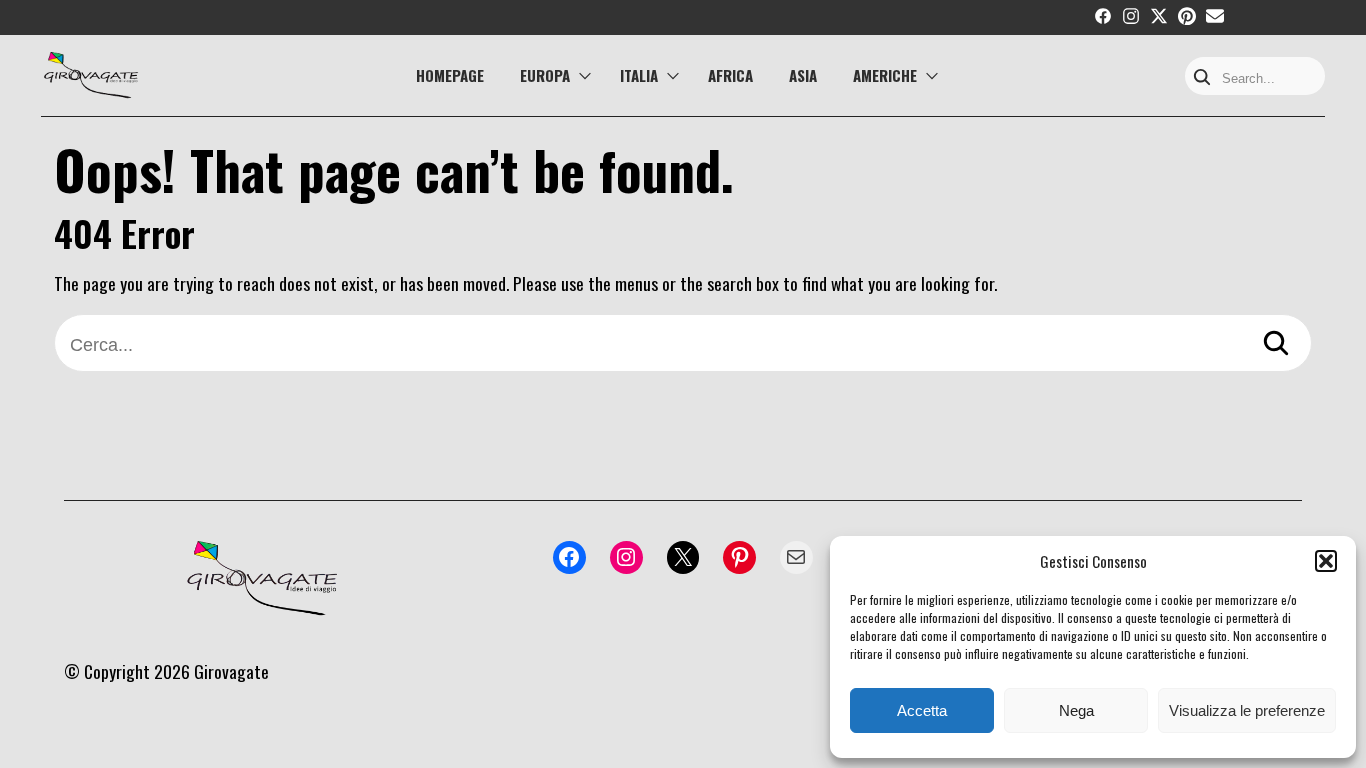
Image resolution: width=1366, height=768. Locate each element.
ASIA (803, 75)
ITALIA (639, 75)
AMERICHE (885, 75)
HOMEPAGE (450, 75)
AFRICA (730, 75)
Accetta (922, 710)
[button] (1326, 561)
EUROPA (545, 75)
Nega (1076, 710)
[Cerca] (1276, 345)
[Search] (1202, 78)
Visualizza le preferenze (1247, 710)
